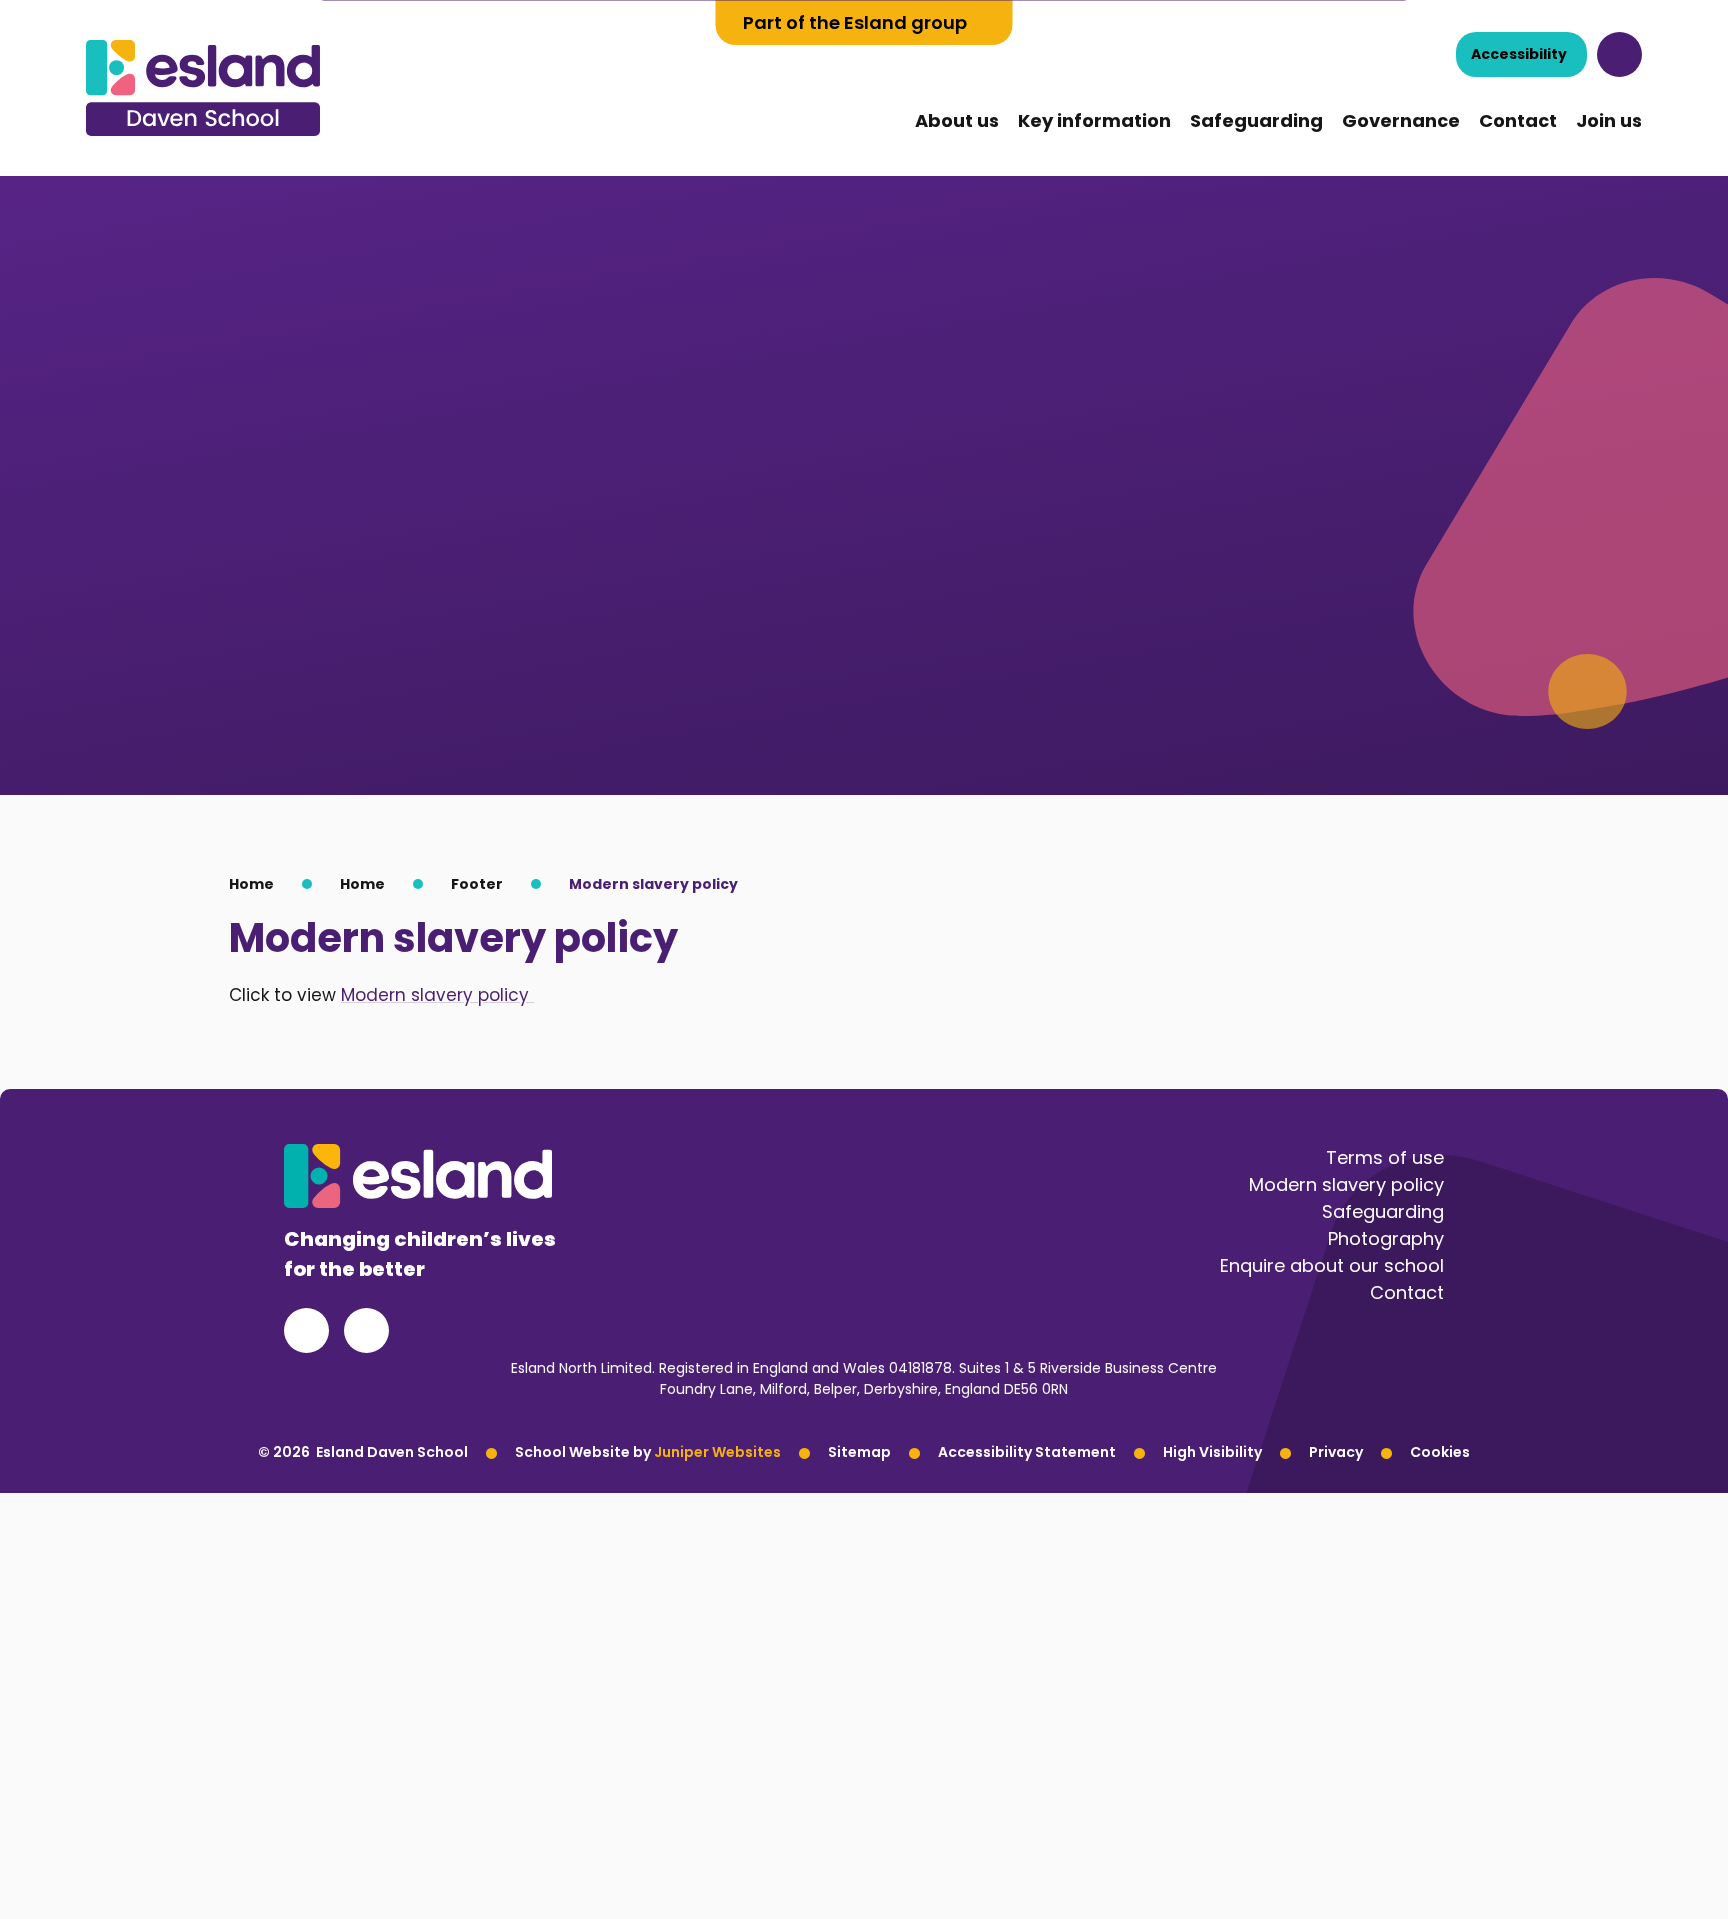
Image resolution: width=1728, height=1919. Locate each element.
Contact (1407, 1292)
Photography (1386, 1238)
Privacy (1336, 1452)
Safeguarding (1383, 1211)
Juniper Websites (717, 1452)
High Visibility (1212, 1452)
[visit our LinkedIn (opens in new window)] (366, 1330)
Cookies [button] (1440, 1452)
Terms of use (1385, 1157)
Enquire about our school (1332, 1265)
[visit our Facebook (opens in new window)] (306, 1330)
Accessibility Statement (1027, 1452)
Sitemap (859, 1452)
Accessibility (1519, 54)
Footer (477, 884)
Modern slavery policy (653, 884)
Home (251, 884)
